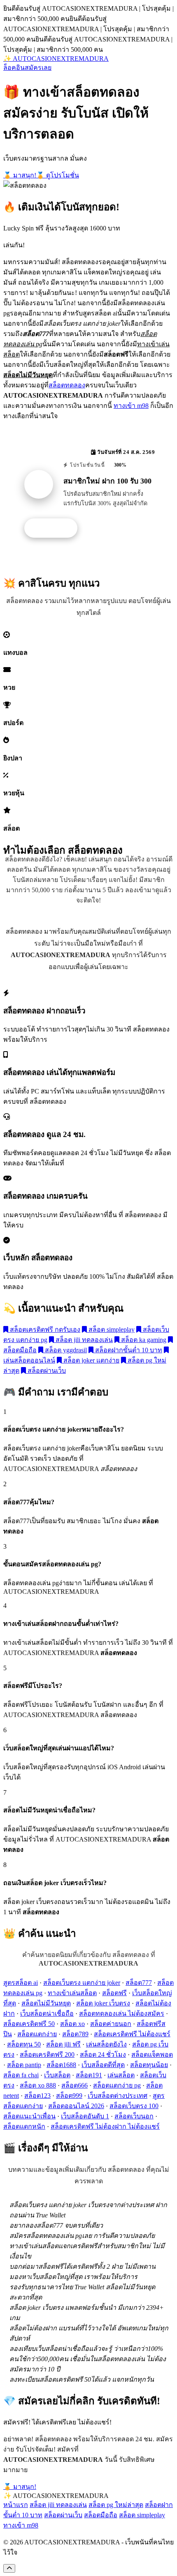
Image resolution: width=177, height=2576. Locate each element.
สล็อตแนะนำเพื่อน (29, 2116)
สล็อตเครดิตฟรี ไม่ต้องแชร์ (132, 2034)
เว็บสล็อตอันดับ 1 (85, 2116)
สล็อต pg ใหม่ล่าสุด (116, 2505)
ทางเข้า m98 (131, 406)
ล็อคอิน (14, 68)
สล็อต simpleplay (111, 1329)
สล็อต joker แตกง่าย (91, 1360)
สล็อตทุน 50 (24, 2044)
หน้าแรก (16, 2505)
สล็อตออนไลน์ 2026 (76, 2106)
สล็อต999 (69, 2096)
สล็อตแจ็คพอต (152, 2055)
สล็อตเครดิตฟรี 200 (47, 2055)
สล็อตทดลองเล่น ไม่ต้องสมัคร (122, 2013)
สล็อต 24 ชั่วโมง (103, 2055)
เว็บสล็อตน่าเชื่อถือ (47, 2013)
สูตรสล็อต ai (21, 1983)
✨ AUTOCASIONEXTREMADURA (56, 59)
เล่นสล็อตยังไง (106, 2044)
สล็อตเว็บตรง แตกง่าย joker (82, 1983)
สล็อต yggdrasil (65, 1350)
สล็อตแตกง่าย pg (117, 2085)
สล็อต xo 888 (38, 2085)
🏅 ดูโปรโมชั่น (58, 175)
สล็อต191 (89, 2075)
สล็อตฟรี (114, 1993)
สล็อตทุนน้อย (149, 2065)
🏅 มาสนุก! (20, 175)
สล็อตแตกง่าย (37, 2034)
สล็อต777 (139, 1983)
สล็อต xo (72, 2024)
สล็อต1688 (61, 2065)
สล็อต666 (75, 2085)
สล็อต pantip (24, 2065)
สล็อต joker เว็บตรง (103, 2003)
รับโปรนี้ (55, 528)
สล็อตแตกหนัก (24, 2126)
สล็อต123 (37, 2096)
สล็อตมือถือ (101, 2515)
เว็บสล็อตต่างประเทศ (118, 2096)
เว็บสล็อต (57, 2075)
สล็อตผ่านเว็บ (46, 1371)
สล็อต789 (75, 2034)
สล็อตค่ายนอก (111, 2024)
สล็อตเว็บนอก (134, 2116)
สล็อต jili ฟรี (63, 2044)
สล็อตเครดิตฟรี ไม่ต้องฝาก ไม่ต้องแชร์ (105, 2126)
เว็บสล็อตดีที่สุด (103, 2065)
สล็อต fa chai (21, 2075)
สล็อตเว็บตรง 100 (134, 2106)
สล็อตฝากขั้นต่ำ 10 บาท (128, 1350)
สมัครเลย (38, 68)
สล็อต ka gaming (143, 1340)
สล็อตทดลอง (67, 385)
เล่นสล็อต (121, 2075)
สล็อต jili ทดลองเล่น (83, 1340)
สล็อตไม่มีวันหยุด (46, 2003)
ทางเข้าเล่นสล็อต (72, 1993)
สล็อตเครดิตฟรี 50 (29, 2024)
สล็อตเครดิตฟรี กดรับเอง (44, 1329)
